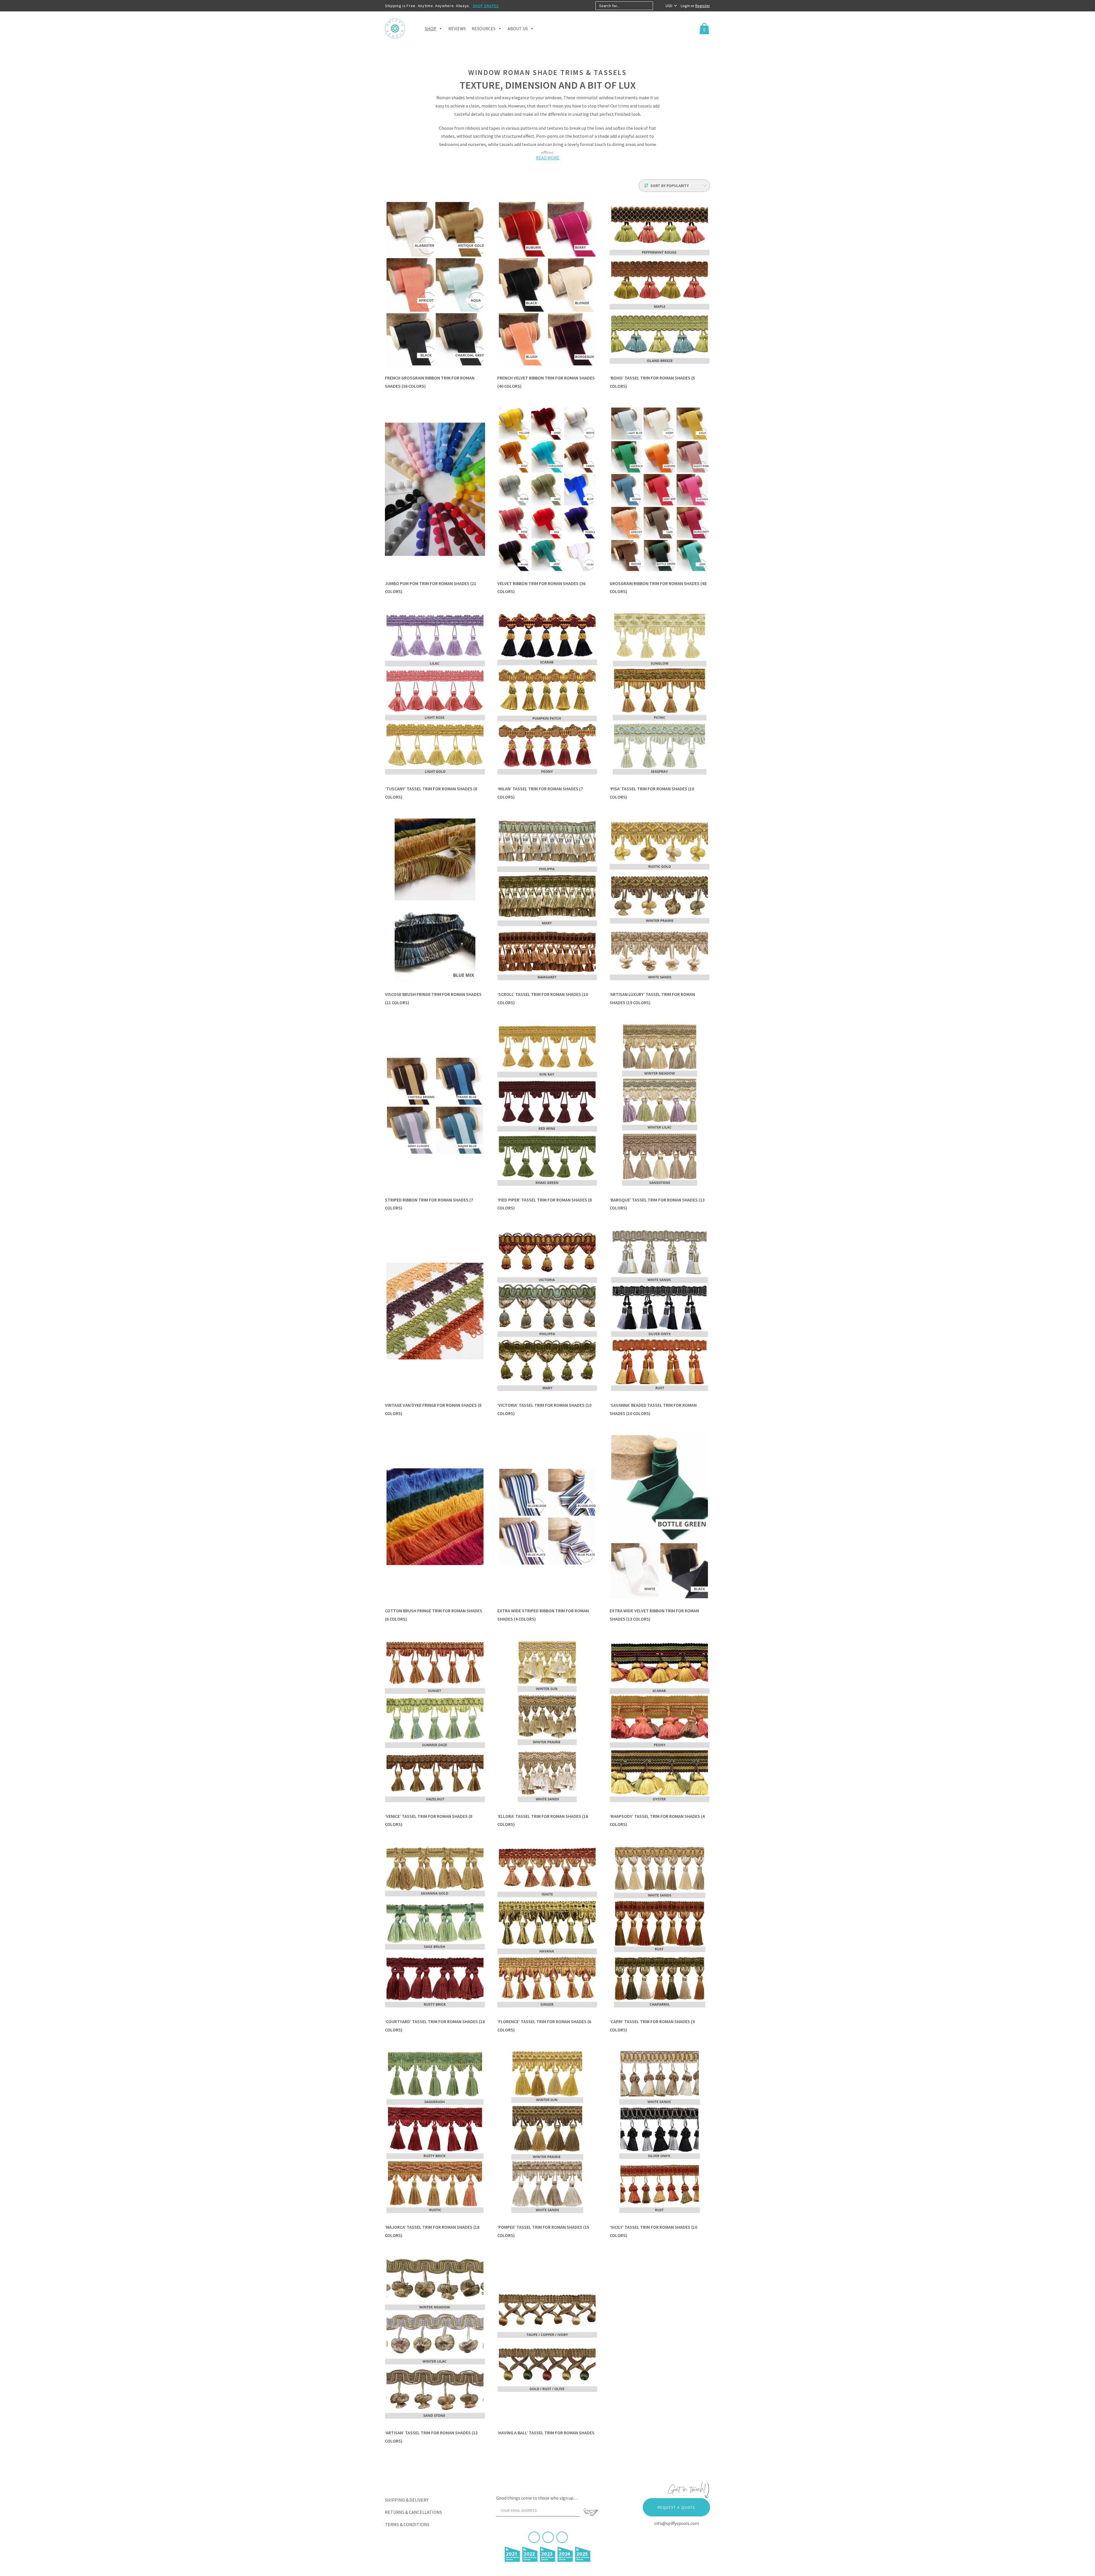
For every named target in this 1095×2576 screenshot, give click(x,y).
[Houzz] (562, 2537)
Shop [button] (431, 29)
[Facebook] (534, 2537)
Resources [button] (484, 29)
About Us (518, 29)
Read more (548, 158)
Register (703, 6)
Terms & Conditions (407, 2524)
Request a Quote (676, 2507)
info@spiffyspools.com (677, 2523)
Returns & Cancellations (413, 2512)
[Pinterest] (548, 2537)
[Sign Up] (591, 2512)
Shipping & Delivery (407, 2500)
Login (686, 6)
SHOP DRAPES (486, 6)
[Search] (658, 6)
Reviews (457, 29)
